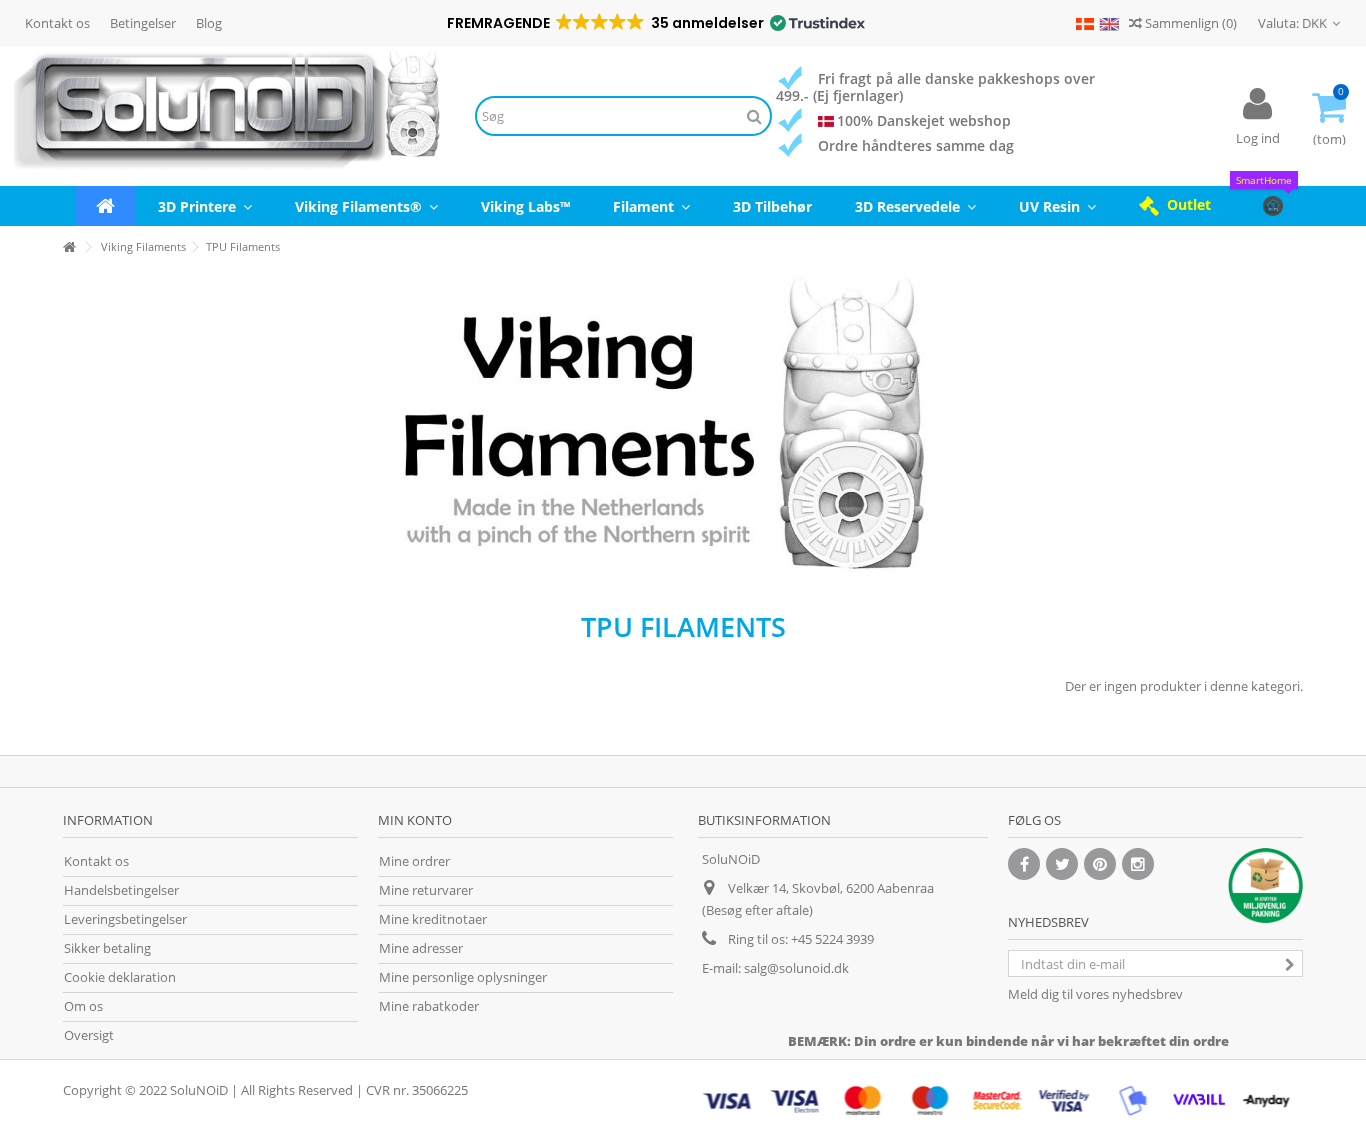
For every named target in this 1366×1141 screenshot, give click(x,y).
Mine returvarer (426, 890)
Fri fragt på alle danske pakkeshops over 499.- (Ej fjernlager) (935, 87)
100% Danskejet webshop (924, 120)
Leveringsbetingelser (125, 919)
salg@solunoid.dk (796, 968)
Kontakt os (57, 23)
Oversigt (89, 1035)
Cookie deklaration (120, 977)
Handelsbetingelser (121, 890)
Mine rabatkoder (429, 1006)
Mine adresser (421, 948)
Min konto (415, 820)
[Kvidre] (1062, 864)
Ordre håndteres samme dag (916, 145)
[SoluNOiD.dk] (227, 116)
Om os (83, 1006)
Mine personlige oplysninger (463, 977)
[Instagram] (1138, 864)
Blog (209, 23)
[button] (654, 23)
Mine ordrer (414, 861)
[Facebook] (1024, 864)
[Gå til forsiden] (69, 247)
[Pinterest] (1100, 864)
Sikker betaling (107, 948)
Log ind (1258, 138)
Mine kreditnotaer (433, 919)
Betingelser (143, 23)
